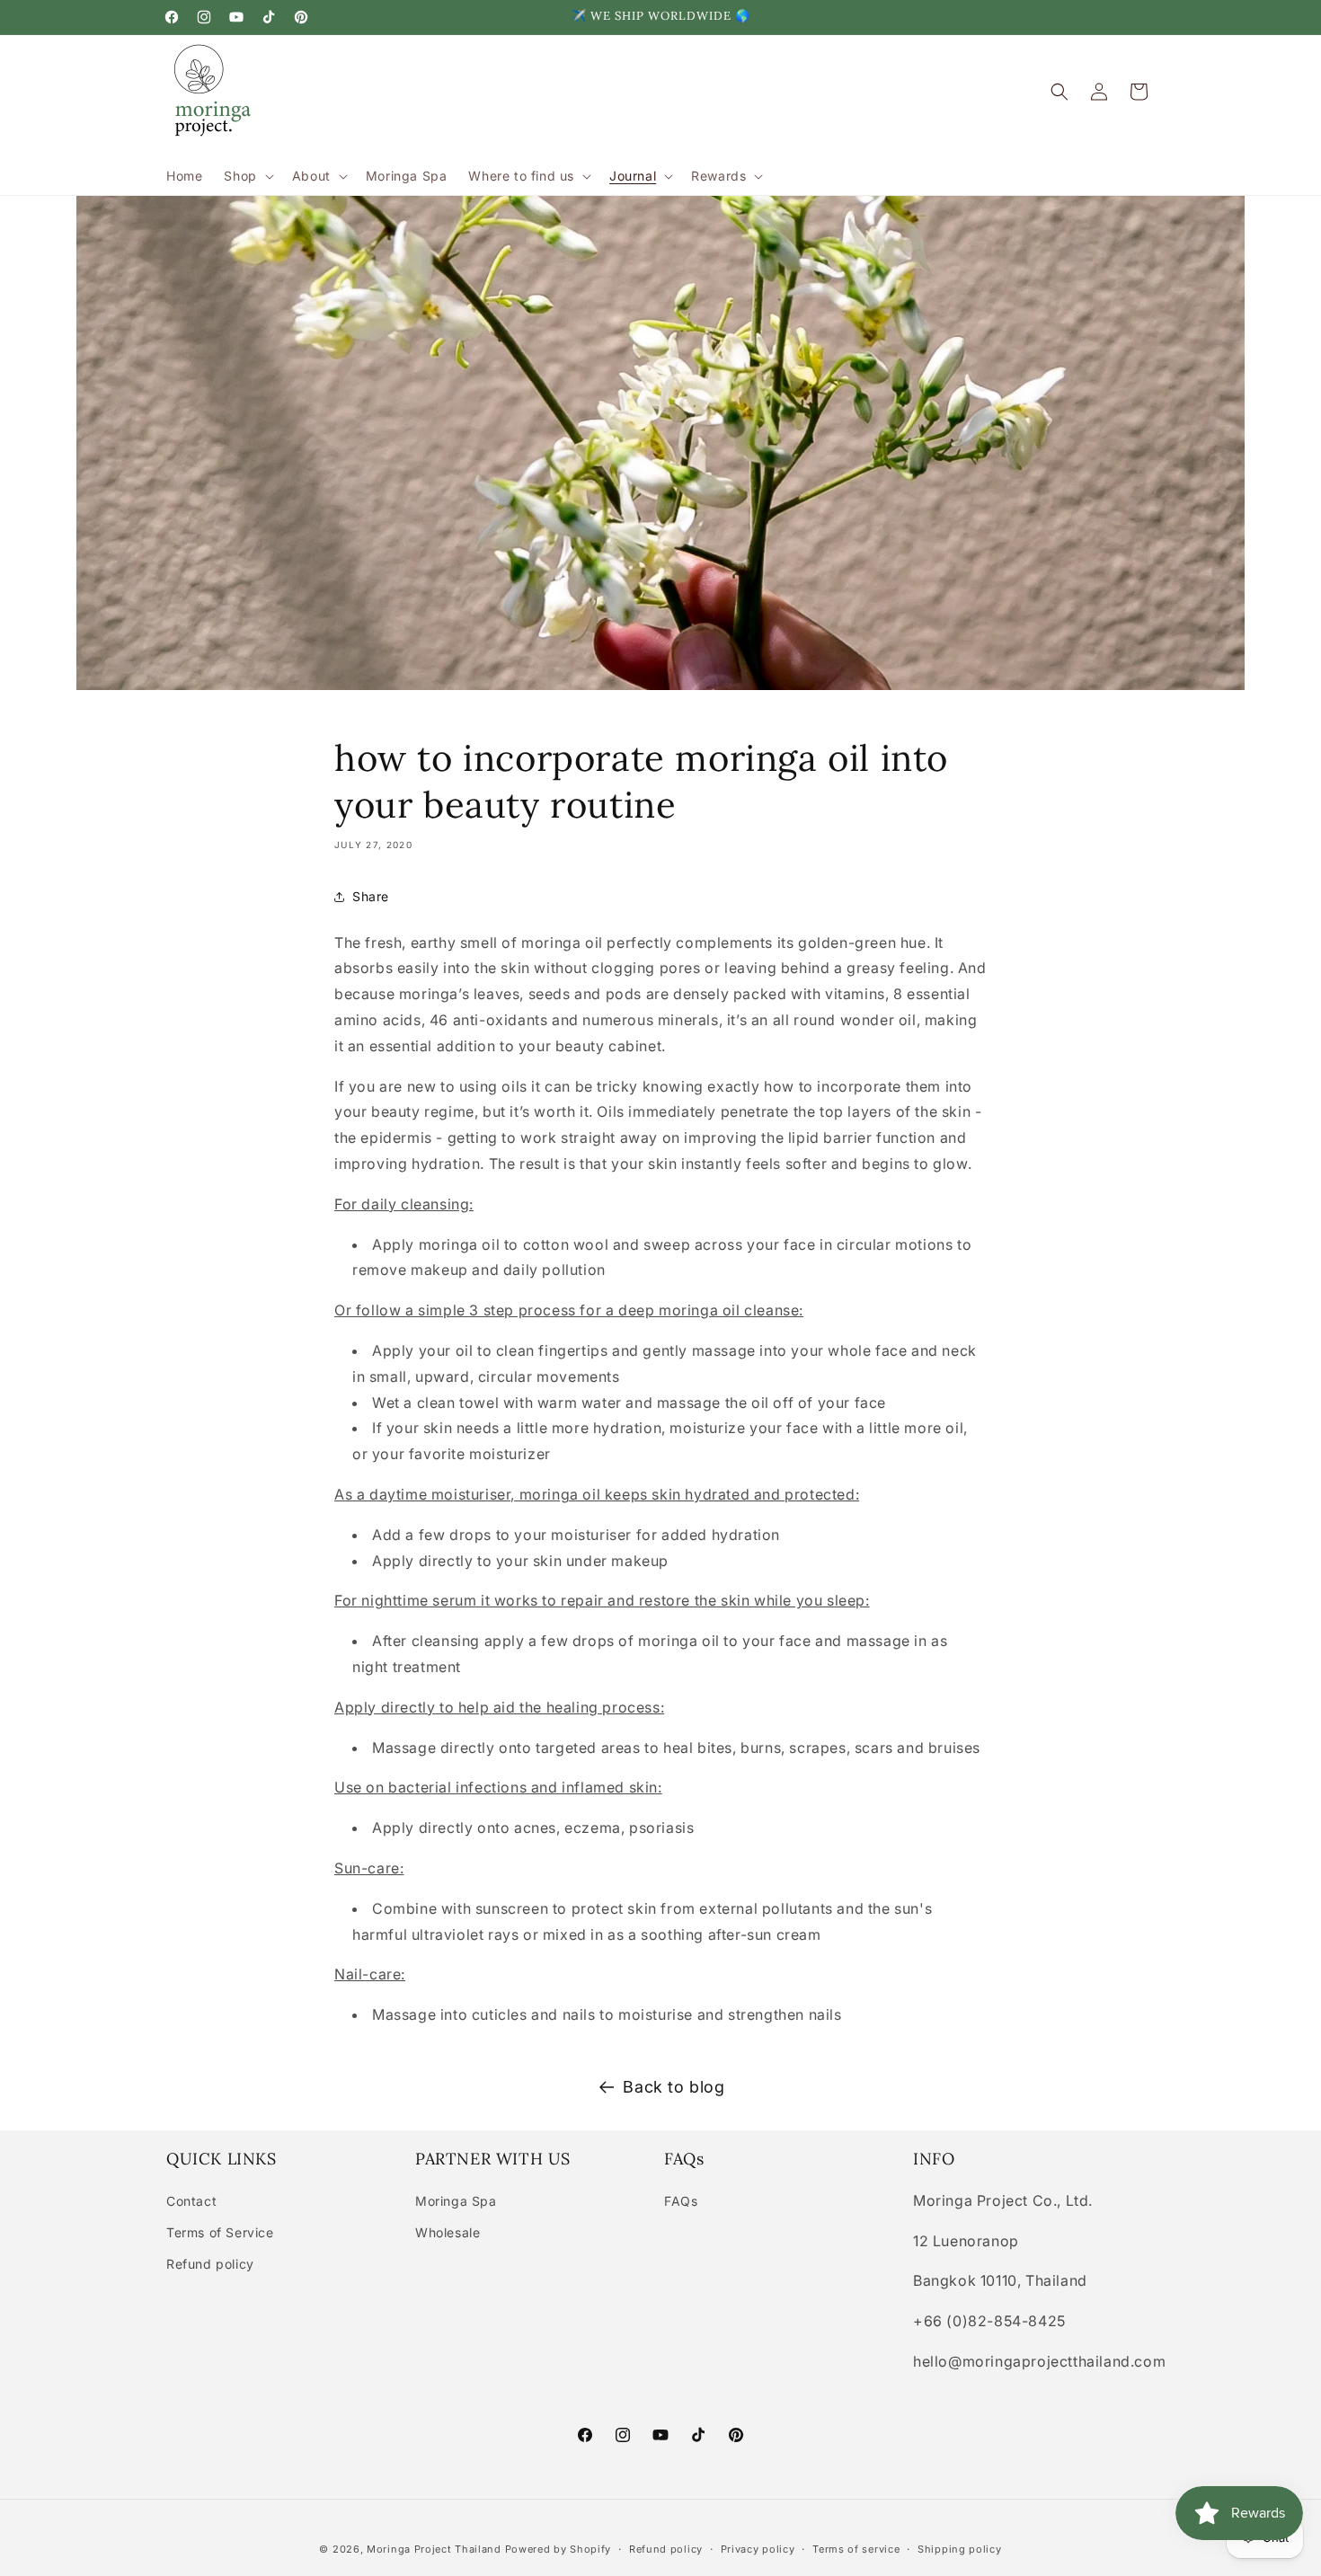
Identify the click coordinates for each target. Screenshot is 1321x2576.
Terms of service (856, 2549)
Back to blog (674, 2087)
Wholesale (448, 2232)
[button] (247, 176)
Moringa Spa (456, 2201)
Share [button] (371, 896)
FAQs (681, 2201)
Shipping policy (960, 2549)
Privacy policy (758, 2549)
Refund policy (210, 2264)
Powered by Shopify (559, 2549)
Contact (191, 2201)
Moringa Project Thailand (434, 2549)
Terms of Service (220, 2232)
